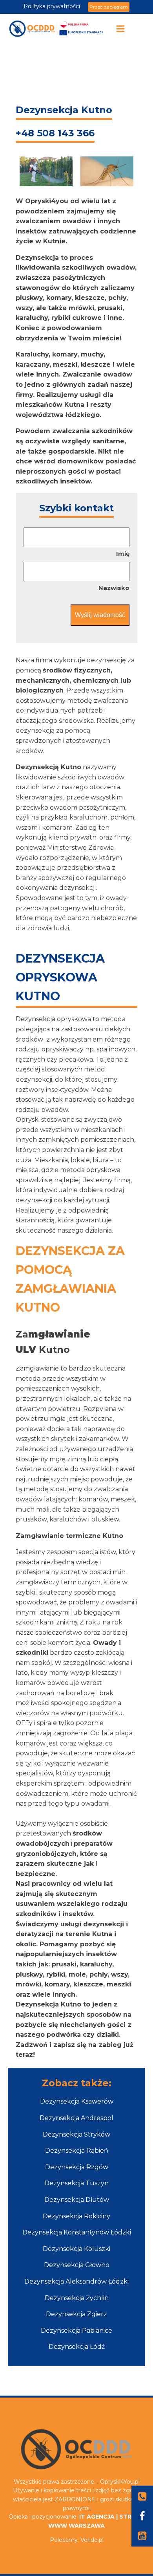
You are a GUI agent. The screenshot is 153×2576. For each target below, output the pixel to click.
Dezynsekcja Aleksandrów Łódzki (76, 2281)
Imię (123, 554)
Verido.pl (92, 2540)
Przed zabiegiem (109, 7)
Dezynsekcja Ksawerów (77, 2101)
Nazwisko (114, 588)
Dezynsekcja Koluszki (76, 2249)
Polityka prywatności (52, 6)
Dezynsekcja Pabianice (76, 2331)
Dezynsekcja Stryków (76, 2134)
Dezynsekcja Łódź (77, 2347)
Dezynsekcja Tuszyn (76, 2183)
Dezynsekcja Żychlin (77, 2298)
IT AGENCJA (97, 2517)
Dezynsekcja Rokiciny (76, 2216)
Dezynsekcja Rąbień (77, 2151)
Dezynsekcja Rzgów (77, 2167)
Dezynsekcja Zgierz (76, 2314)
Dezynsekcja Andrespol (76, 2118)
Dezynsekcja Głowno (77, 2265)
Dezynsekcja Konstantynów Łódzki (77, 2232)
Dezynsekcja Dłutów (77, 2200)
